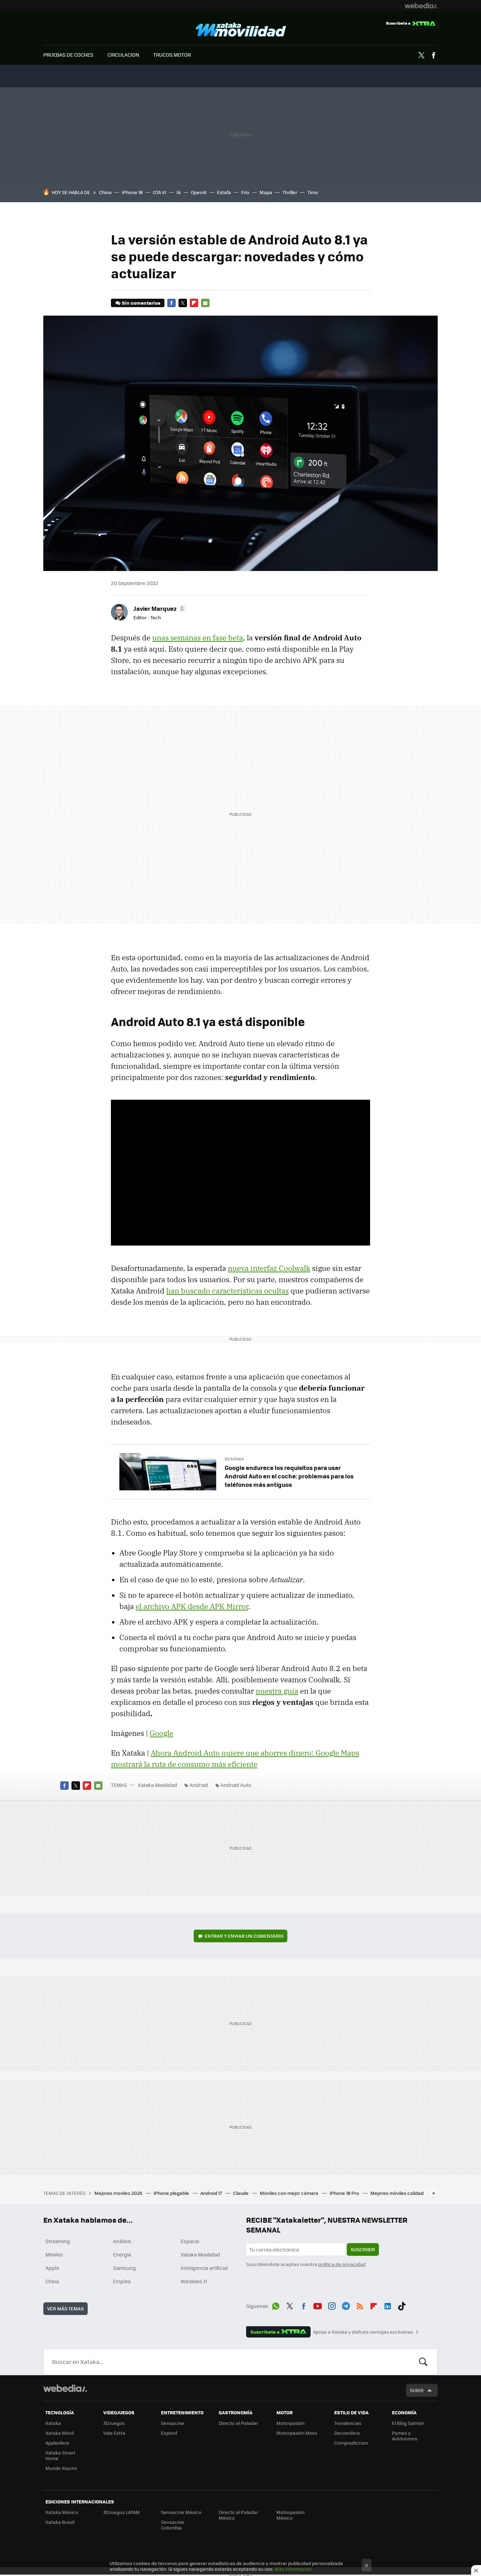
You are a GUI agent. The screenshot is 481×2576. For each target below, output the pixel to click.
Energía (122, 2254)
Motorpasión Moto (297, 2433)
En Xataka (234, 1459)
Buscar (423, 2362)
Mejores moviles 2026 (119, 2193)
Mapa (266, 192)
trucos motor (172, 55)
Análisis (122, 2241)
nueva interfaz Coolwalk (269, 1268)
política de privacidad (342, 2264)
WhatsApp (276, 2305)
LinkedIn (388, 2305)
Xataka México (62, 2512)
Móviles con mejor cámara (290, 2193)
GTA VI (160, 192)
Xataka (53, 2423)
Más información (293, 2569)
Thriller (290, 192)
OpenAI (199, 192)
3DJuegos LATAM (121, 2512)
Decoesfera (347, 2433)
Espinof (169, 2433)
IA (179, 192)
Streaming (58, 2241)
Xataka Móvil (60, 2433)
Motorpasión (291, 2423)
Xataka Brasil (60, 2522)
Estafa (224, 192)
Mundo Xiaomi (61, 2468)
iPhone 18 (132, 192)
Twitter (421, 55)
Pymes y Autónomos (405, 2436)
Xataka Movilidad (241, 30)
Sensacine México (181, 2512)
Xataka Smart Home (60, 2455)
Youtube (318, 2305)
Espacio (190, 2241)
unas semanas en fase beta (198, 638)
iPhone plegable (172, 2193)
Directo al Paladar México (238, 2515)
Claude (241, 2193)
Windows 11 (194, 2281)
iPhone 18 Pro (345, 2193)
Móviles (54, 2254)
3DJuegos (114, 2423)
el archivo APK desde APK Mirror (192, 1606)
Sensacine (173, 2423)
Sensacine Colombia (173, 2525)
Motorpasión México (291, 2515)
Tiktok (402, 2305)
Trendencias (348, 2423)
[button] (159, 608)
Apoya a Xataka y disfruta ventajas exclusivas (363, 2332)
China (105, 192)
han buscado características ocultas (227, 1291)
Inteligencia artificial (204, 2268)
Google (161, 1733)
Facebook (433, 55)
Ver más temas (65, 2308)
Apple (52, 2268)
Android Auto (236, 1785)
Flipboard (194, 303)
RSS (360, 2305)
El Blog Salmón (408, 2423)
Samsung (124, 2268)
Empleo (122, 2281)
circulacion (123, 55)
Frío (245, 192)
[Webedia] (421, 6)
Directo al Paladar (238, 2423)
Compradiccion (351, 2443)
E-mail (205, 303)
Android (199, 1785)
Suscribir (363, 2249)
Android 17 (212, 2193)
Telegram (346, 2305)
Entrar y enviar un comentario (244, 1936)
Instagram (332, 2305)
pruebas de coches (68, 55)
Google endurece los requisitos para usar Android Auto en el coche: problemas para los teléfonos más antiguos (289, 1476)
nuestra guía (277, 1691)
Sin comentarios (141, 303)
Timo (313, 192)
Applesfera (57, 2443)
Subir (417, 2390)
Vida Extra (114, 2433)
